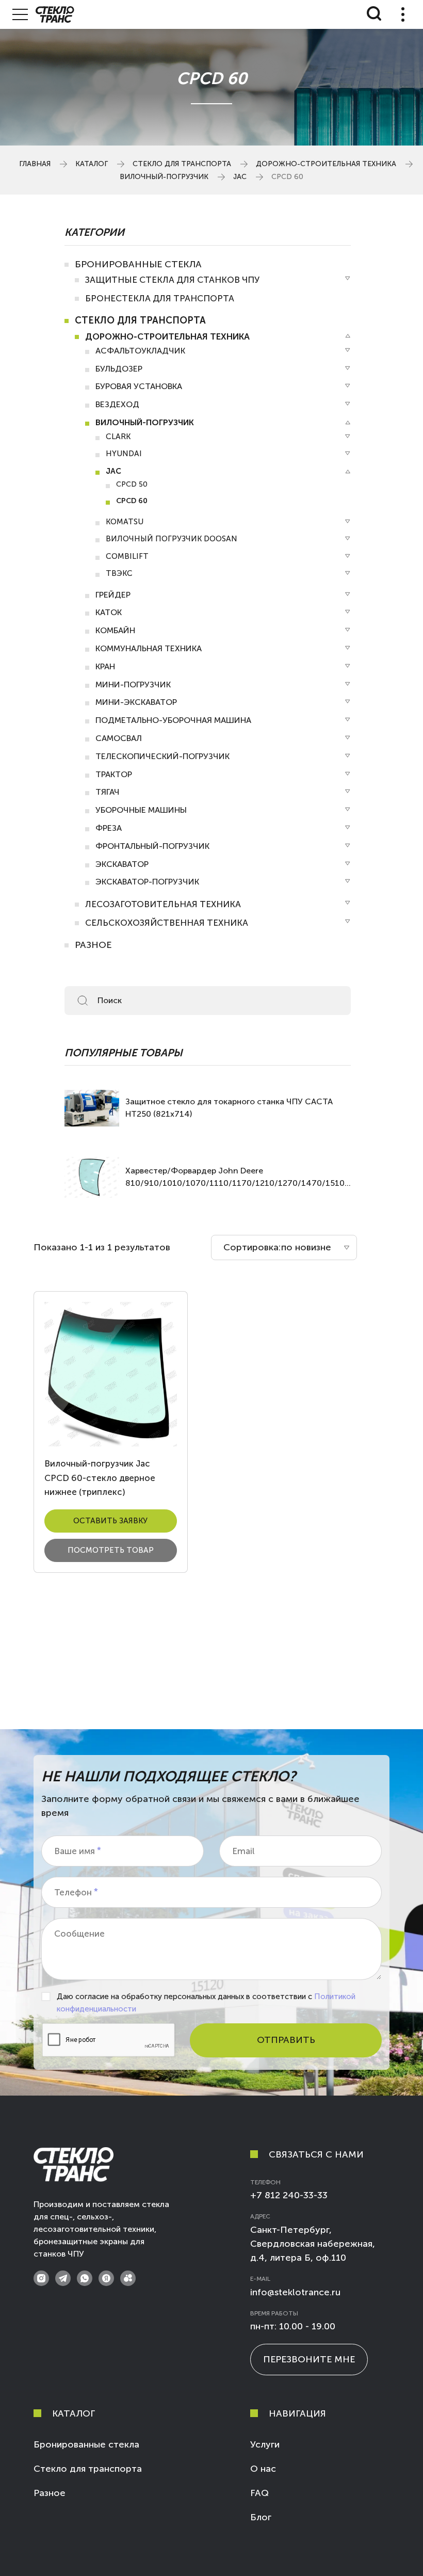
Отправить (286, 2040)
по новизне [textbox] (306, 1247)
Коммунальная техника (149, 648)
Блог (261, 2517)
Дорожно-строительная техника (326, 164)
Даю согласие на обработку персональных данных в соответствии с (206, 2003)
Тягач (108, 792)
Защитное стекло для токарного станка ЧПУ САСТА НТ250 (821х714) (229, 1108)
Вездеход (117, 404)
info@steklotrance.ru (295, 2292)
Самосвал (119, 738)
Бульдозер (119, 369)
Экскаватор (122, 864)
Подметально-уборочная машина (173, 720)
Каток (109, 612)
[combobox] (284, 1247)
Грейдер (113, 595)
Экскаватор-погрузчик (147, 882)
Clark (118, 437)
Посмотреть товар (111, 1550)
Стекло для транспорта (182, 164)
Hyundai (124, 454)
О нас (263, 2469)
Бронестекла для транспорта (160, 298)
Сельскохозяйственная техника (167, 923)
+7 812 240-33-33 (289, 2195)
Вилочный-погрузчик (164, 177)
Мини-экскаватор (136, 702)
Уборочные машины (141, 810)
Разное (93, 945)
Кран (105, 666)
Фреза (109, 828)
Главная (35, 164)
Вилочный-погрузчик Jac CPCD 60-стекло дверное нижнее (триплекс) (100, 1477)
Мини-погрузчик (133, 685)
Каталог (92, 164)
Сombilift (127, 556)
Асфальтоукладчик (140, 351)
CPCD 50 (132, 484)
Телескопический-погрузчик (162, 756)
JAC (240, 177)
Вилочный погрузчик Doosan (172, 539)
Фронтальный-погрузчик (152, 846)
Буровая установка (139, 386)
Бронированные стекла (138, 264)
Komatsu (125, 522)
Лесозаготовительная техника (163, 904)
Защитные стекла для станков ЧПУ (172, 280)
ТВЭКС (119, 573)
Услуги (265, 2444)
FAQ (259, 2493)
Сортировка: (252, 1247)
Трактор (114, 774)
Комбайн (115, 630)
